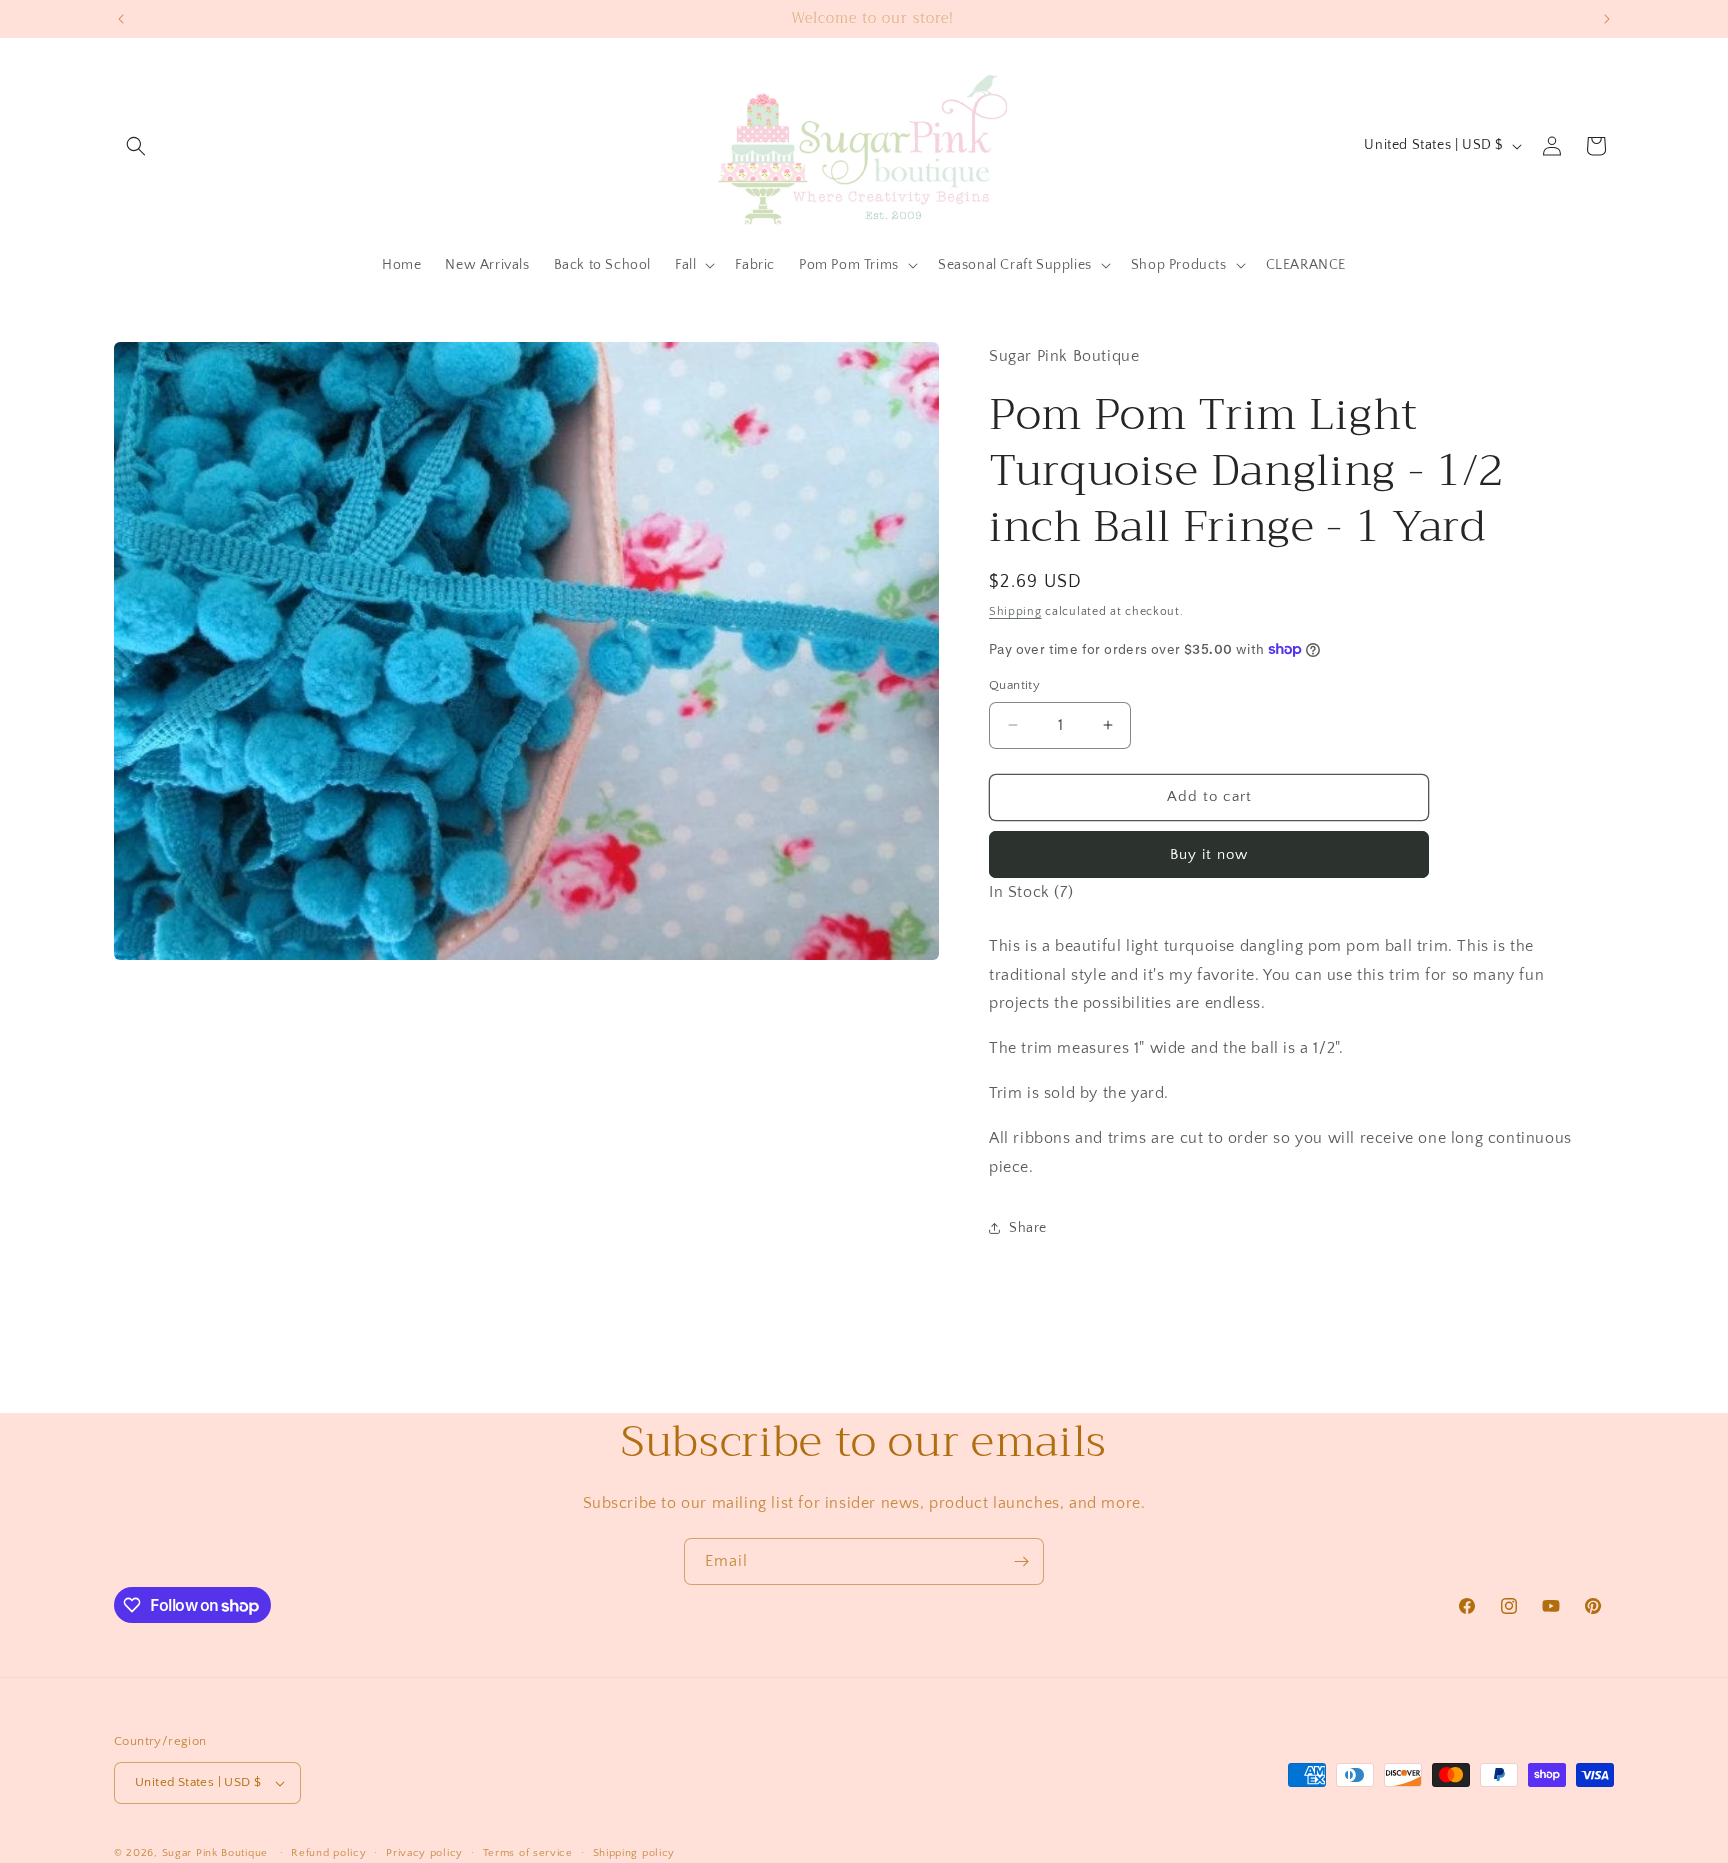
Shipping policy (634, 1853)
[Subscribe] (1021, 1561)
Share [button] (1028, 1228)
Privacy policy (424, 1853)
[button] (136, 146)
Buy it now (1209, 854)
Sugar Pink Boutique (215, 1853)
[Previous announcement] (121, 19)
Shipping (1015, 611)
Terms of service (528, 1853)
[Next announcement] (1607, 19)
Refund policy (328, 1853)
